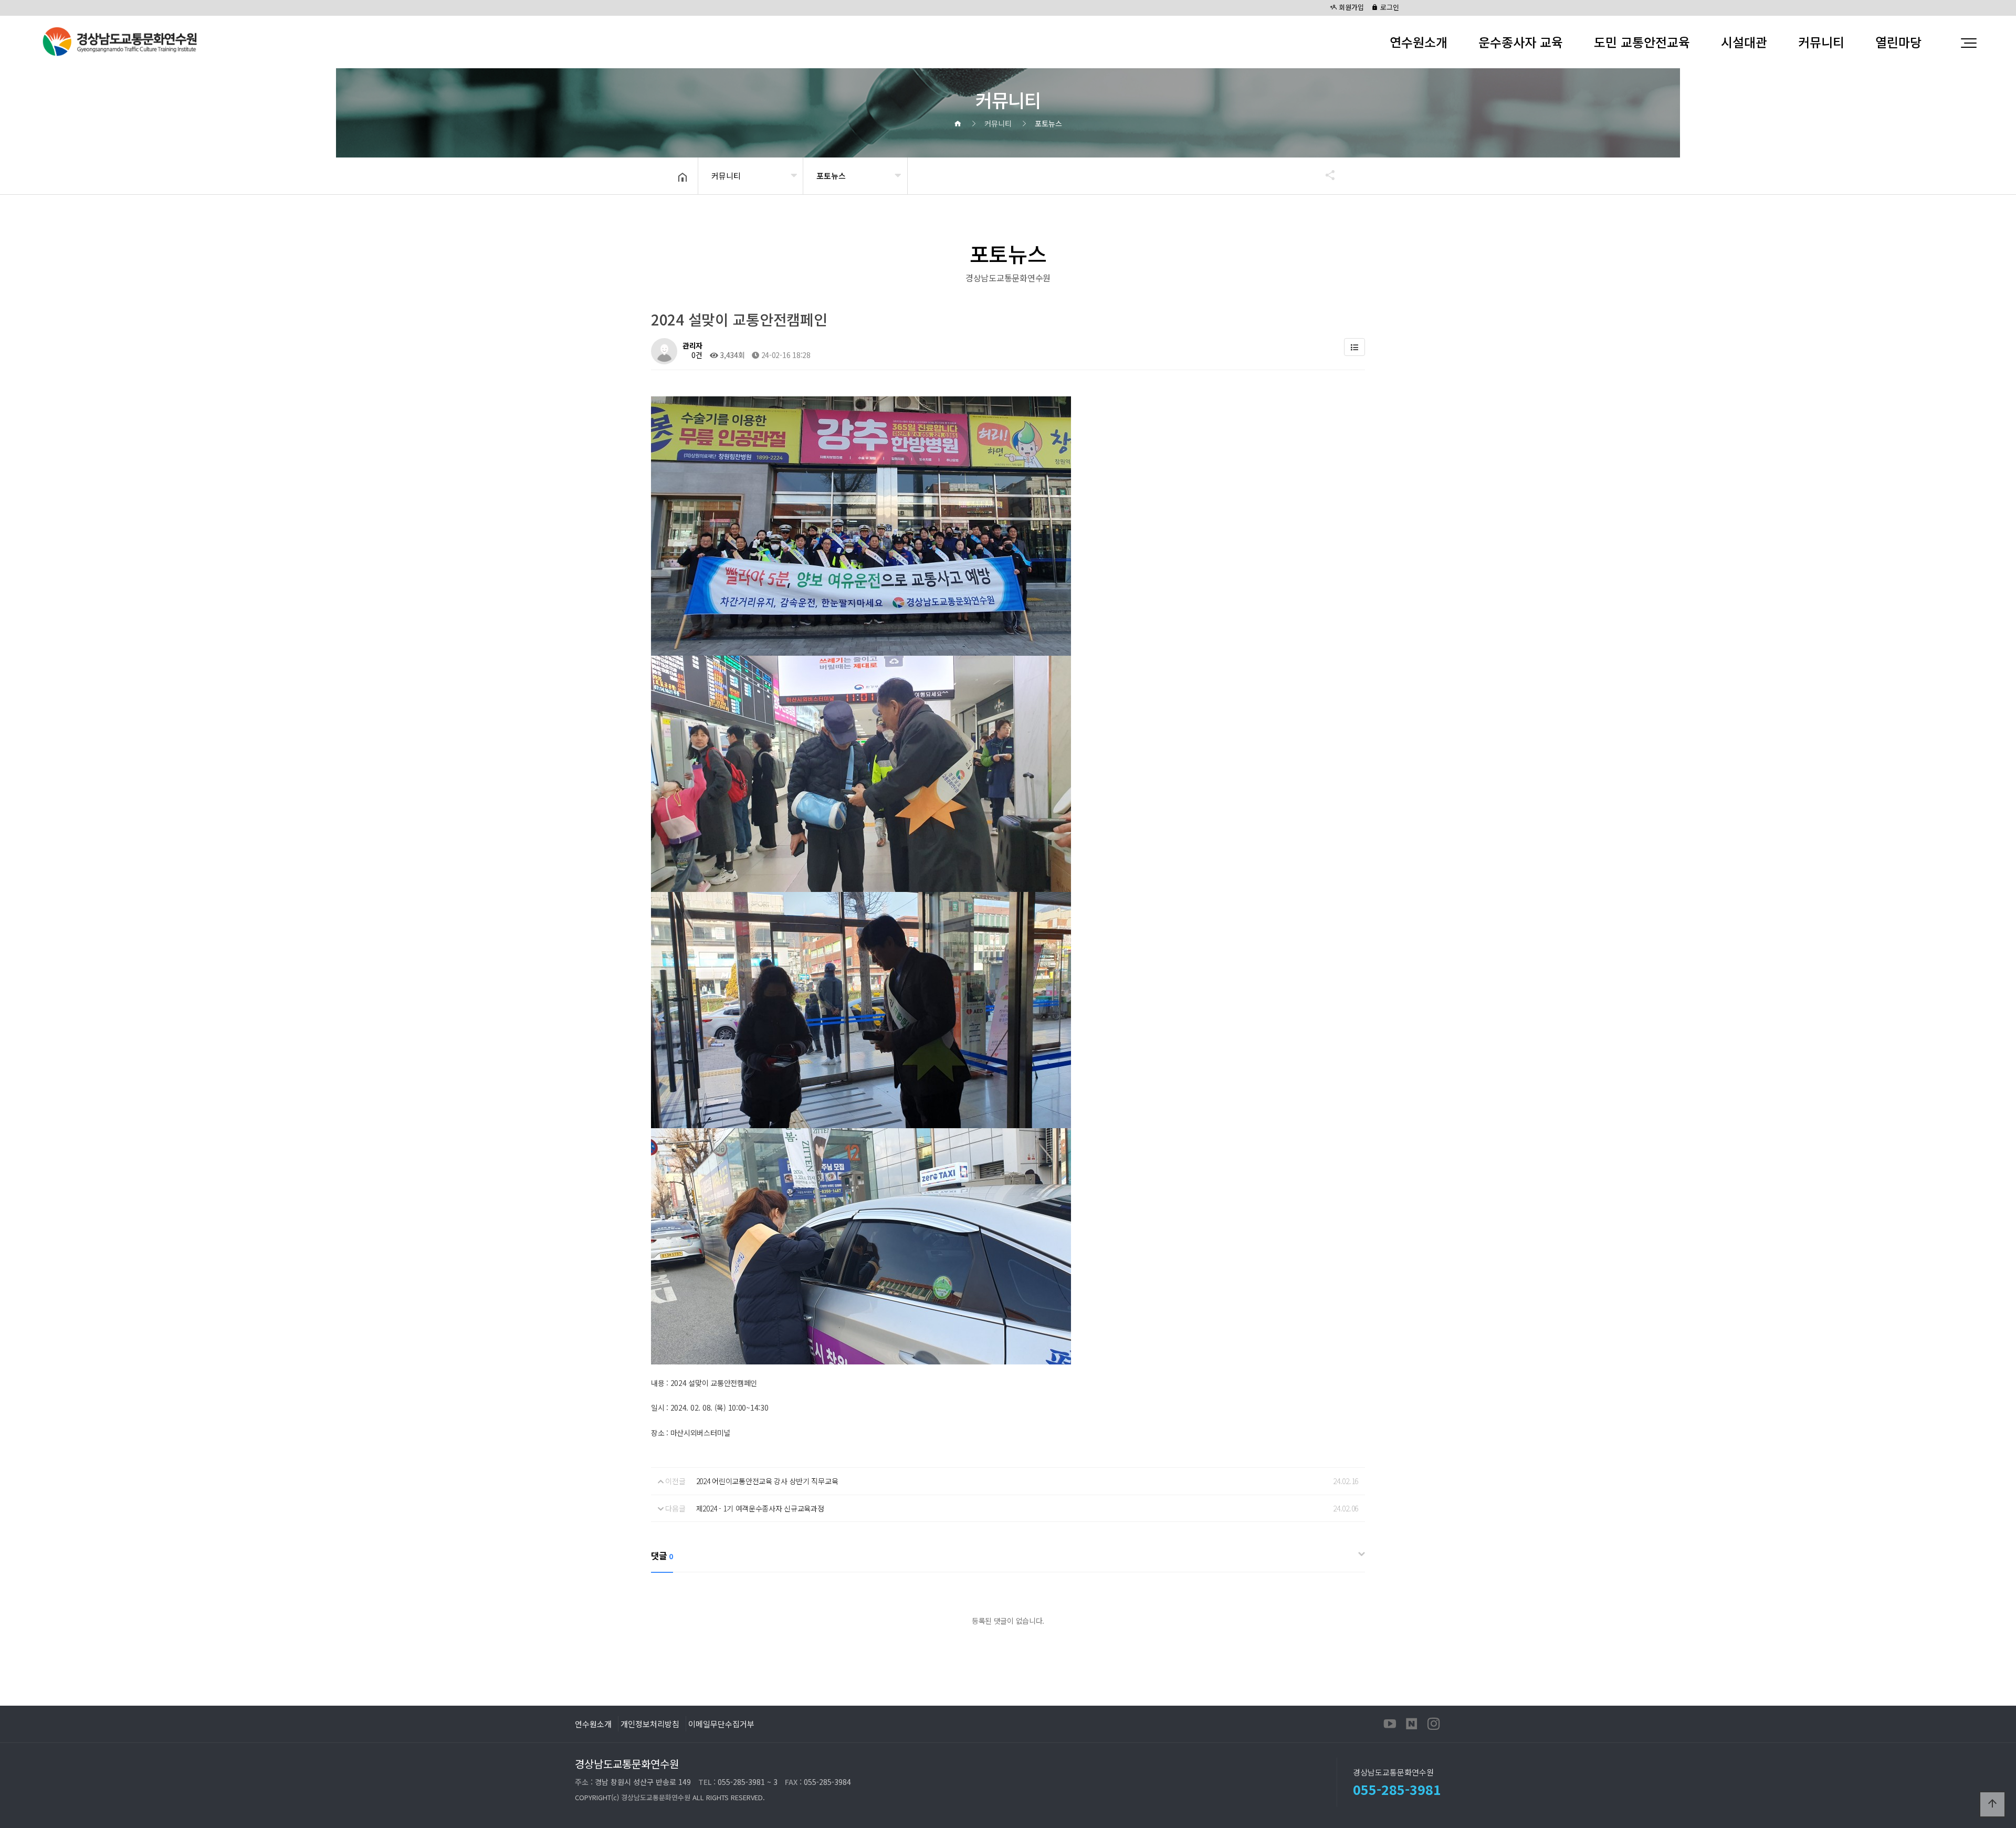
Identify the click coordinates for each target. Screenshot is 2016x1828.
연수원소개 (1419, 42)
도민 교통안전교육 (1642, 42)
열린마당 (1898, 42)
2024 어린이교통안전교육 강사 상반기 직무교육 (767, 1481)
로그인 (1389, 7)
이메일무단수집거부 (721, 1724)
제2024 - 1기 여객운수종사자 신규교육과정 (760, 1508)
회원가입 (1350, 7)
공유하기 (1325, 175)
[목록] (1354, 347)
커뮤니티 (1821, 42)
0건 (696, 355)
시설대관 (1744, 42)
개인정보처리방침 (650, 1724)
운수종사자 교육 (1521, 42)
